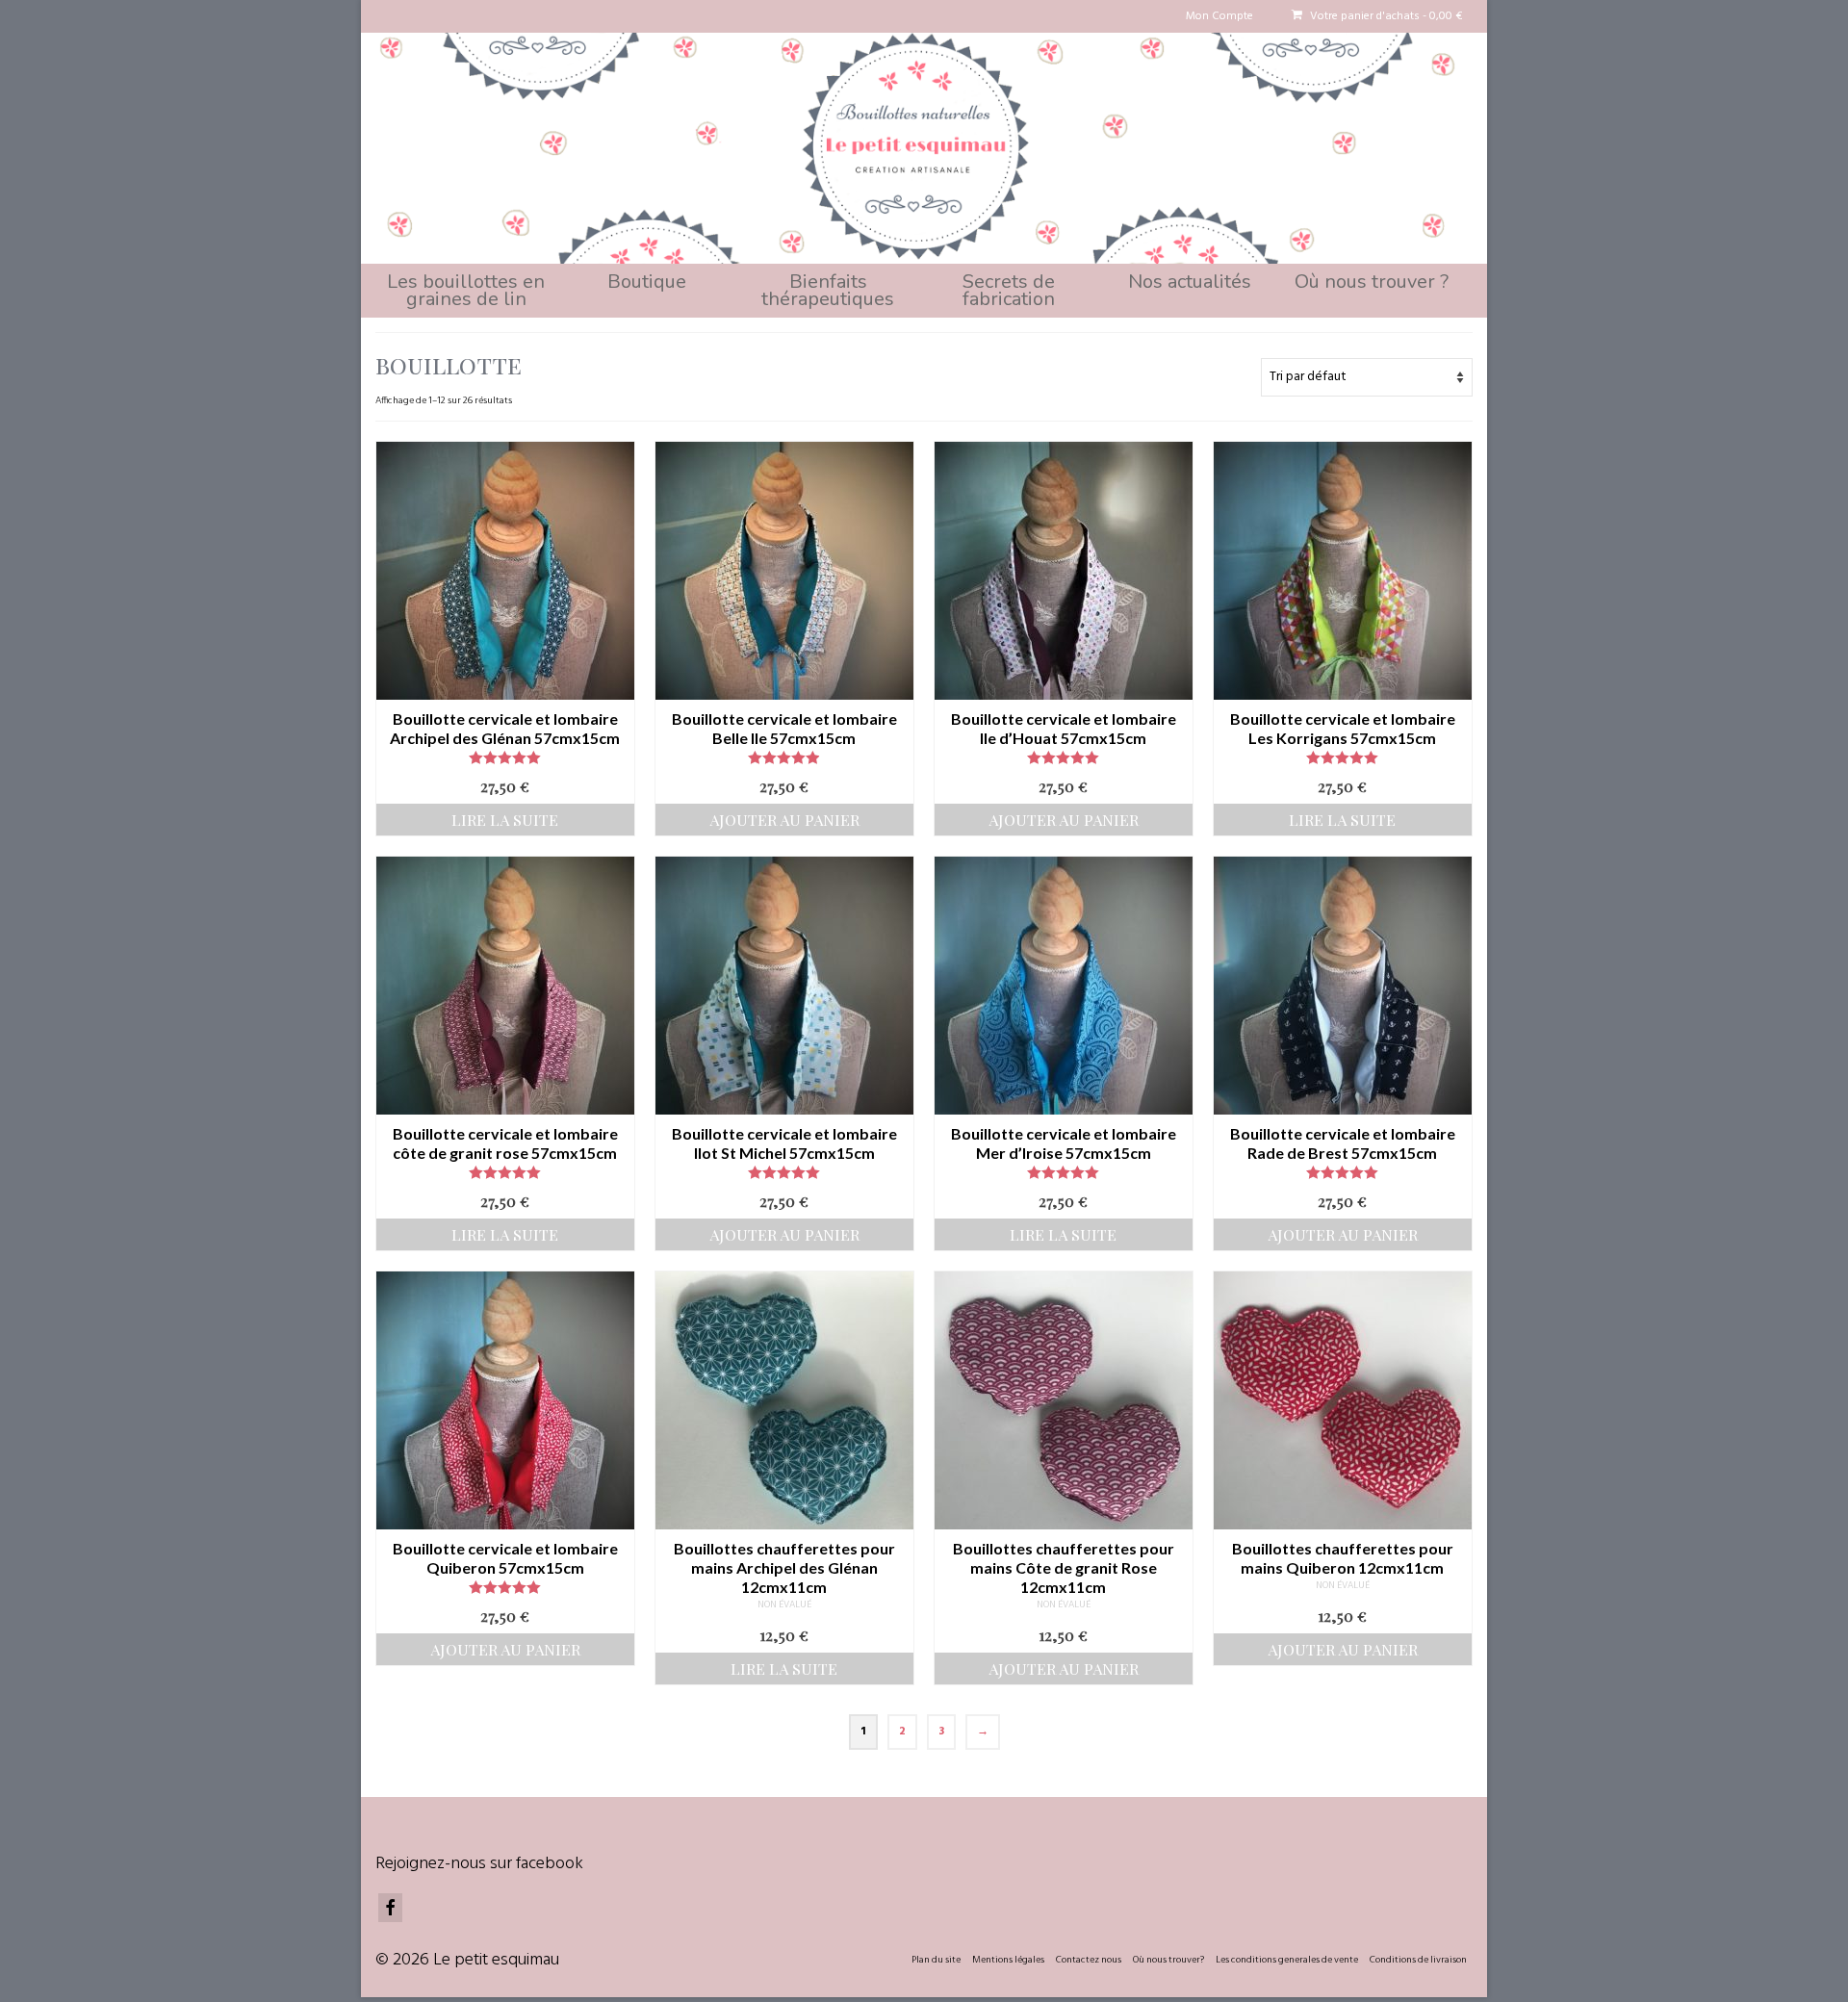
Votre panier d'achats (1385, 16)
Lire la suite (505, 820)
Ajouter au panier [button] (784, 820)
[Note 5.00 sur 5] (505, 757)
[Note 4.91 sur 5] (784, 757)
